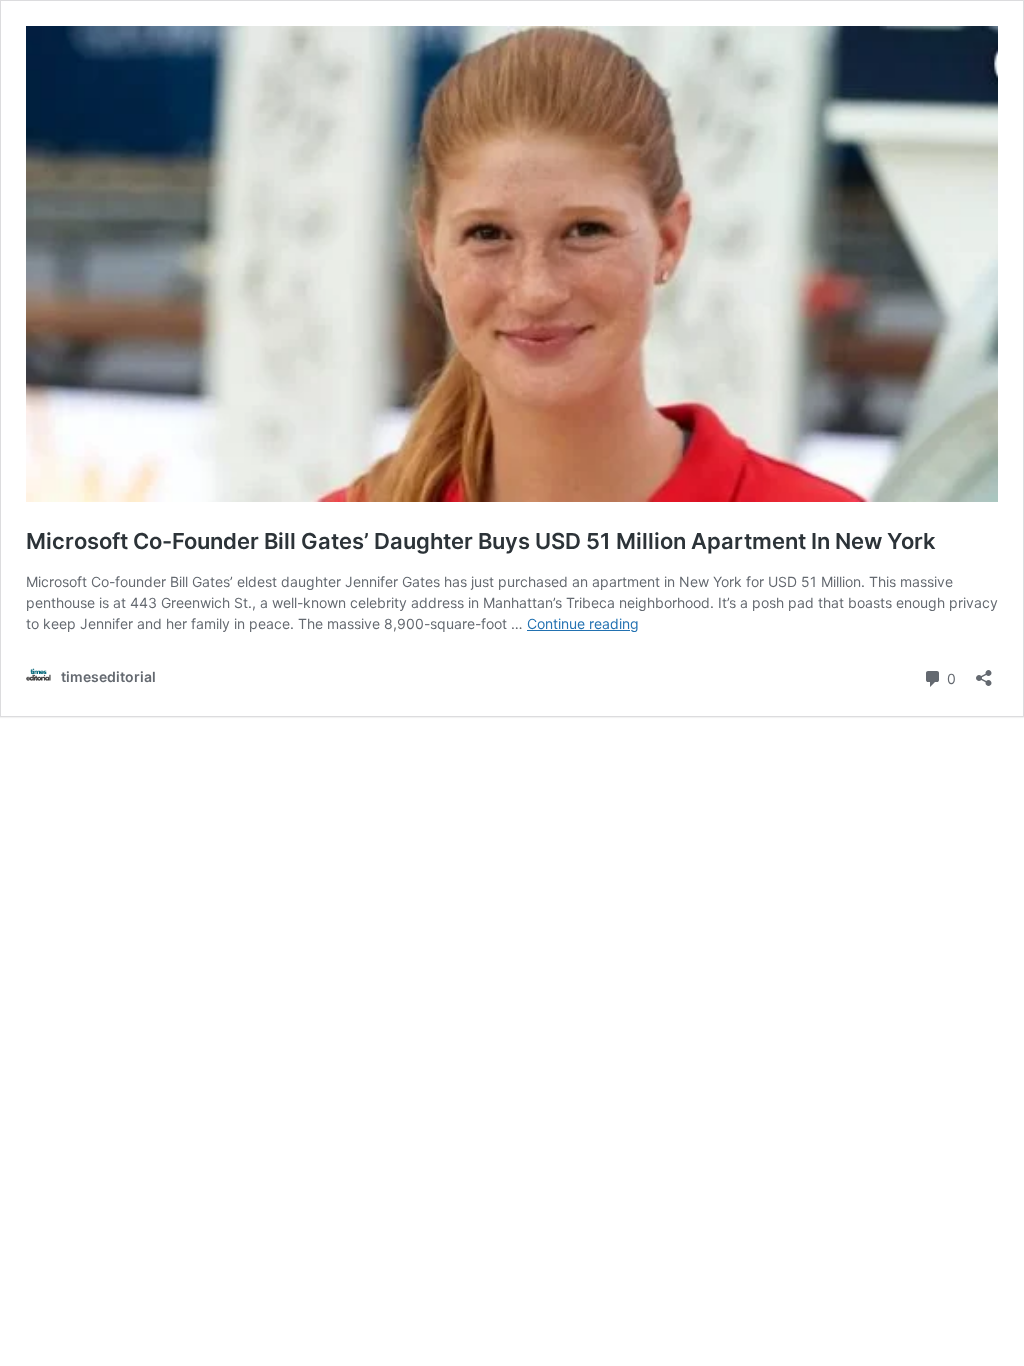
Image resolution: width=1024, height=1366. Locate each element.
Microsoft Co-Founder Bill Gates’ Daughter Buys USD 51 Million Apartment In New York (481, 541)
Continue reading (583, 623)
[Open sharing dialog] (984, 671)
